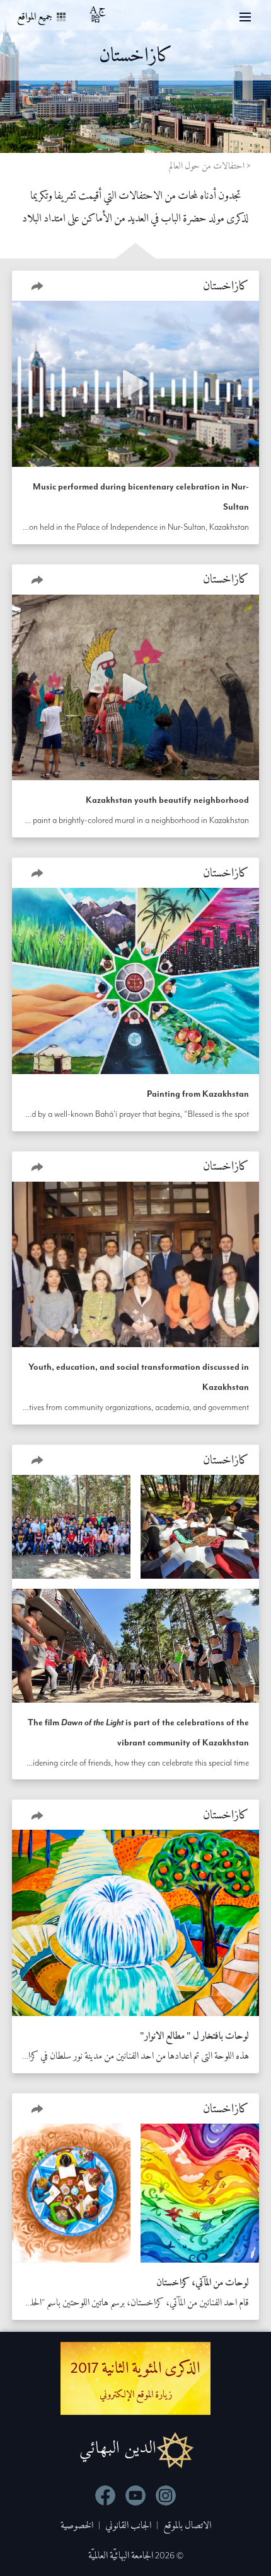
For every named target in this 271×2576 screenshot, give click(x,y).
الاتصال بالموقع (187, 2525)
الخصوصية (77, 2525)
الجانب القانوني (128, 2525)
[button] (37, 286)
